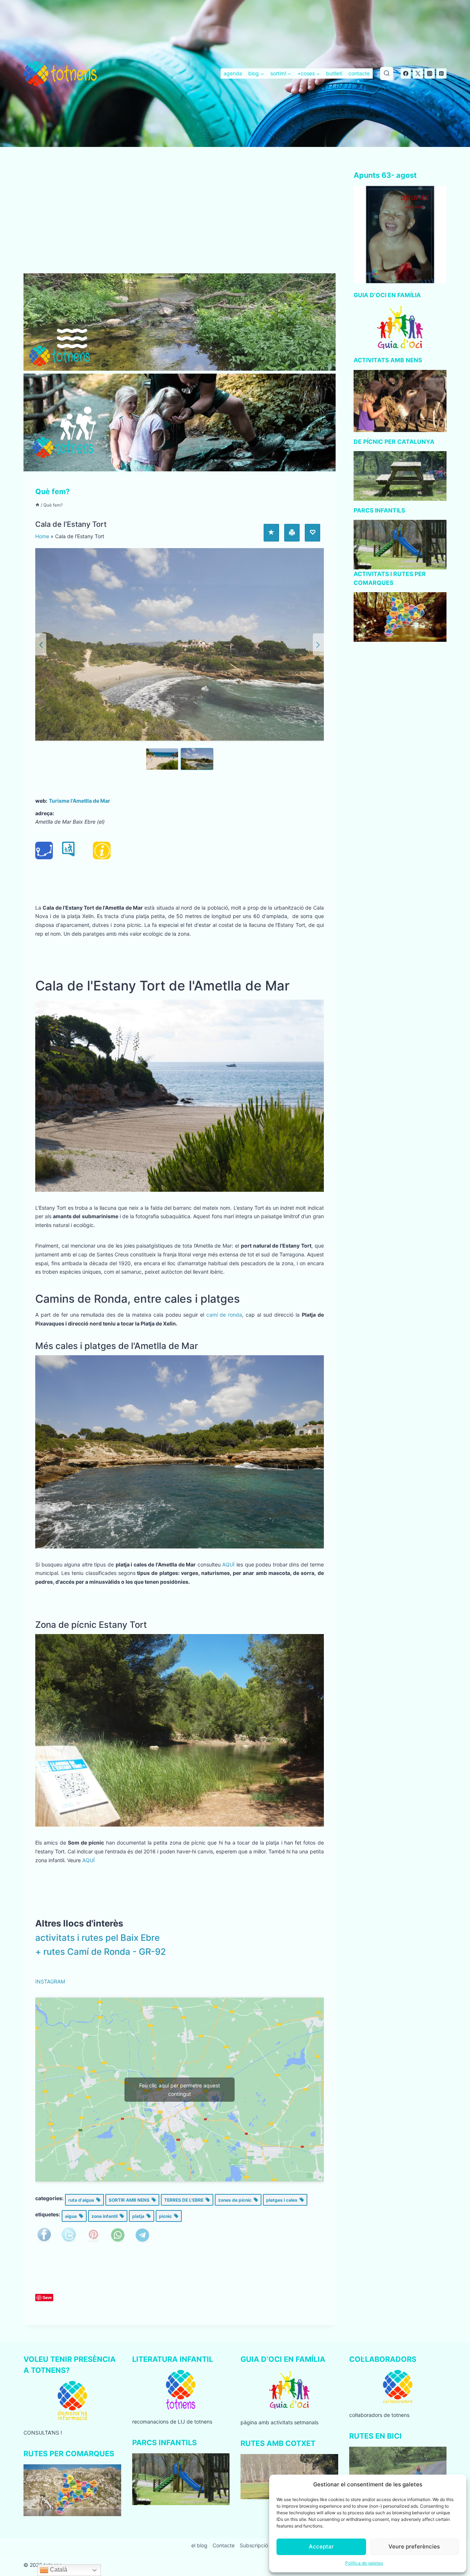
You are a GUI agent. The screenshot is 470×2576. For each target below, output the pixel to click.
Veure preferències (414, 2546)
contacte (359, 73)
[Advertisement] (180, 219)
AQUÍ (229, 1564)
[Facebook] (406, 73)
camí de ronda (224, 1315)
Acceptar (321, 2546)
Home (42, 536)
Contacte (224, 2545)
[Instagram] (430, 73)
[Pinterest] (441, 73)
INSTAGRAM (50, 1981)
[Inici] (37, 505)
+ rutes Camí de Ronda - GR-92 (101, 1952)
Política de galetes (364, 2563)
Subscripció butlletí (263, 2545)
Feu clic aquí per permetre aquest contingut (180, 2090)
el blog (199, 2545)
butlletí (334, 73)
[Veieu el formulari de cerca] (387, 73)
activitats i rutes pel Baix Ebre (97, 1938)
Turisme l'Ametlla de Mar (79, 801)
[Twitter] (418, 73)
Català (58, 2570)
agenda (233, 73)
